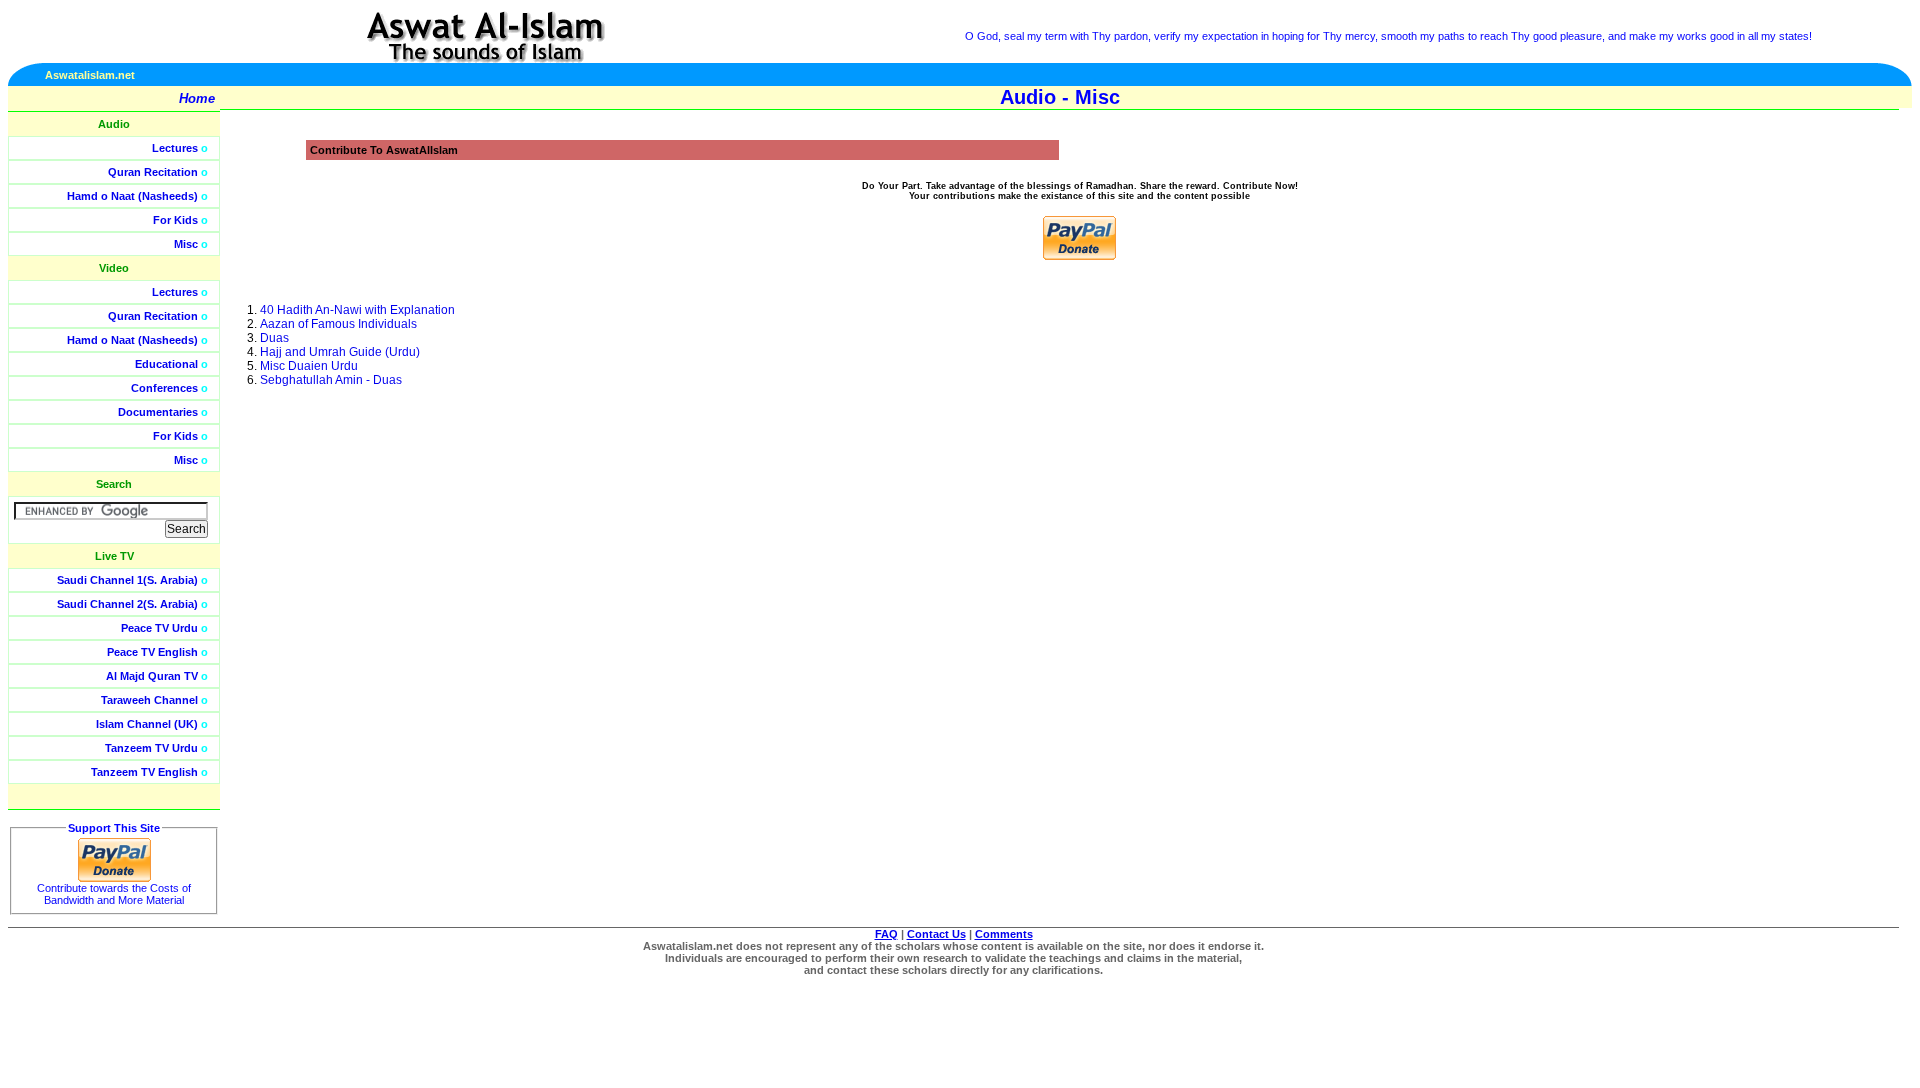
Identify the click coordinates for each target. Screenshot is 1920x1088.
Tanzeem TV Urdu (151, 748)
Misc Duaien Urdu (309, 366)
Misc (186, 244)
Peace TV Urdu (159, 628)
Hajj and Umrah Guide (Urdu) (340, 352)
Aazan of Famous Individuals (338, 324)
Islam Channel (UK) (147, 724)
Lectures (175, 148)
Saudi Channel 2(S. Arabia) (127, 604)
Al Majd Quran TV (152, 676)
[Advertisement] (1825, 450)
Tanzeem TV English (144, 772)
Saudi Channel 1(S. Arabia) (127, 580)
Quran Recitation (153, 172)
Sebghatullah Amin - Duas (331, 380)
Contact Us (936, 934)
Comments (1004, 934)
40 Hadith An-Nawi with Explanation (357, 310)
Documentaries (158, 412)
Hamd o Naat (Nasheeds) (132, 196)
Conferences (164, 388)
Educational (166, 364)
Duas (274, 338)
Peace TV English (152, 652)
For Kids (175, 220)
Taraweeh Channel (149, 700)
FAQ (886, 934)
